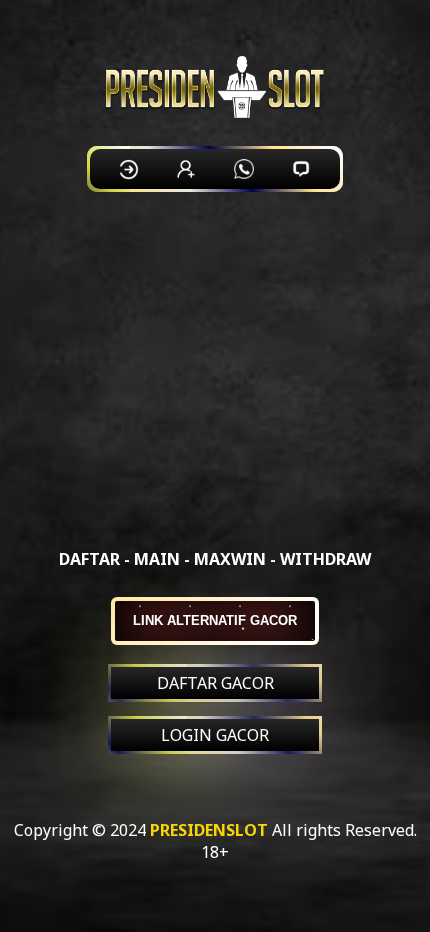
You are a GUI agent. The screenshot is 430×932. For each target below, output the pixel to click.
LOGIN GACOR (215, 735)
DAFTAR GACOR (215, 683)
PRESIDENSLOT (209, 830)
